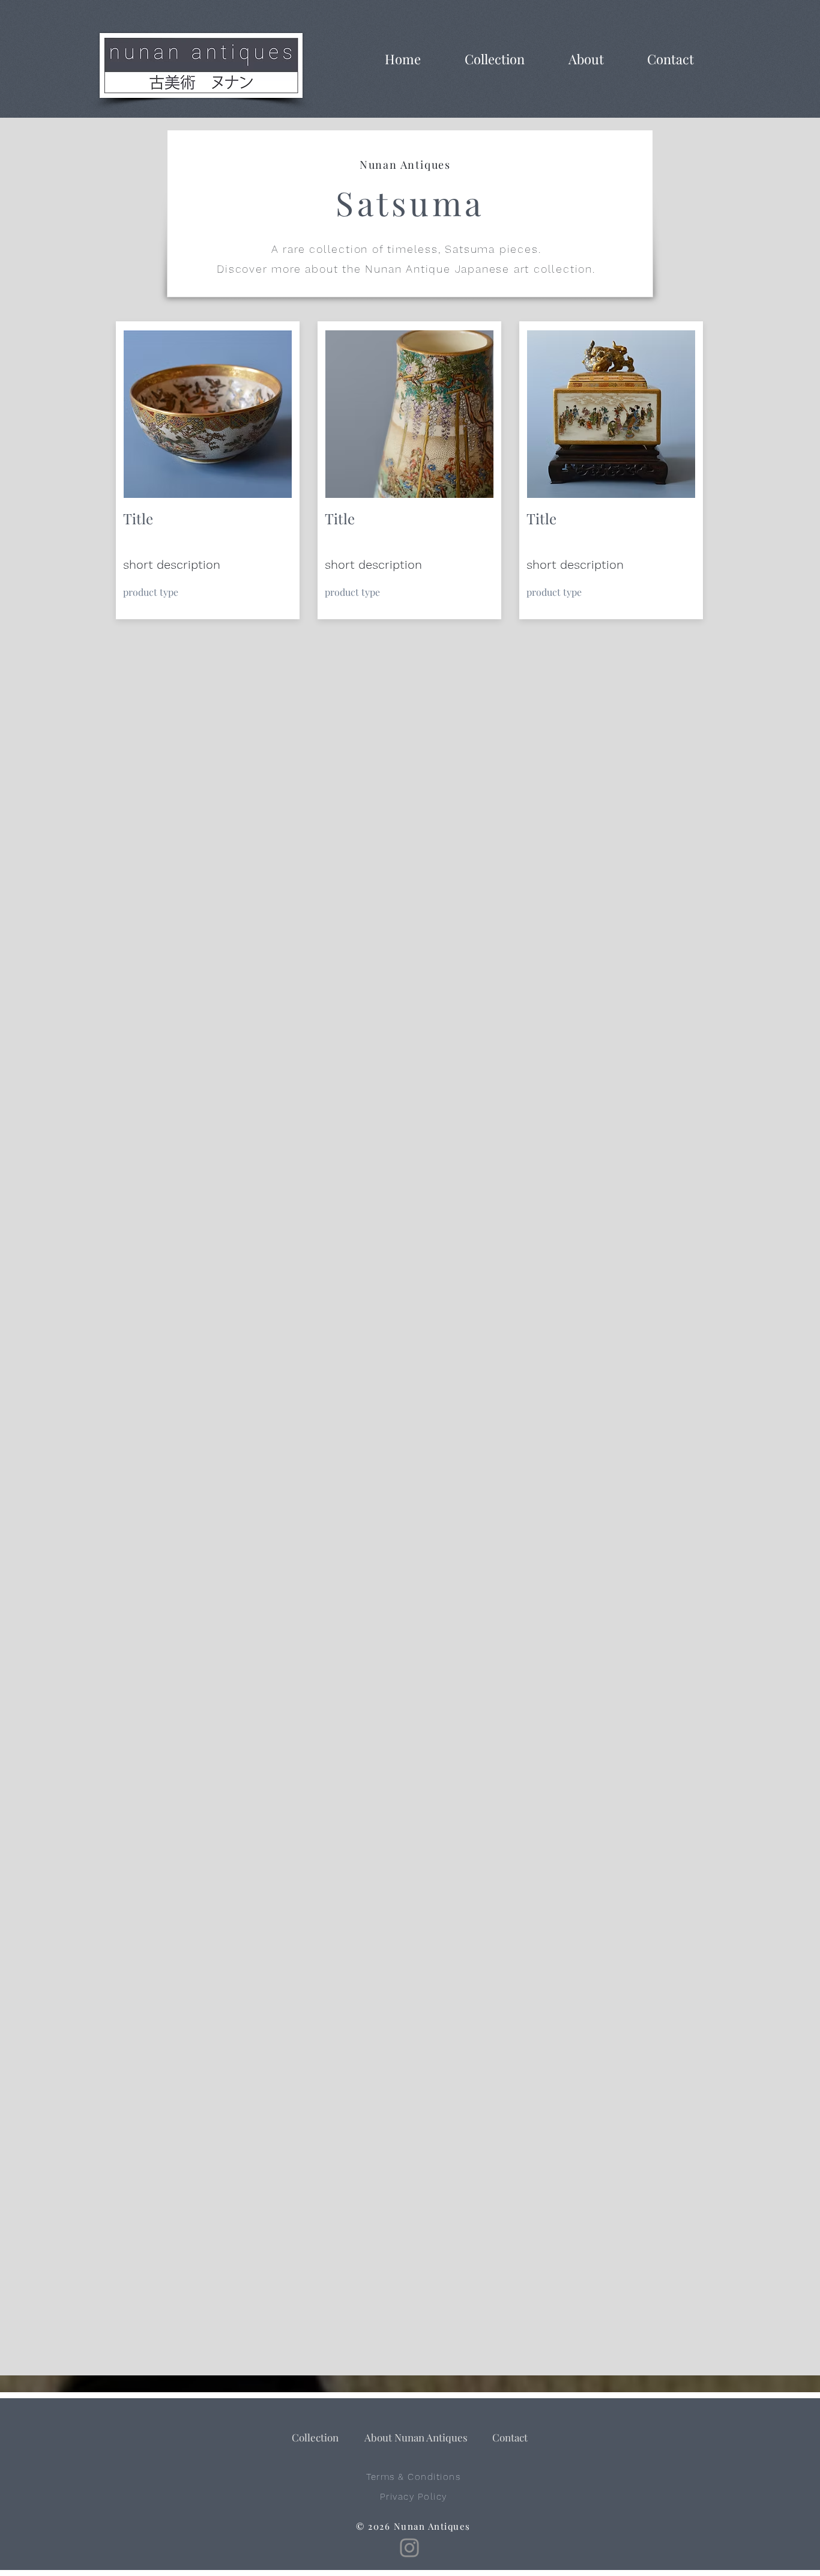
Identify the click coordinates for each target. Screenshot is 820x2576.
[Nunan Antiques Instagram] (409, 2548)
